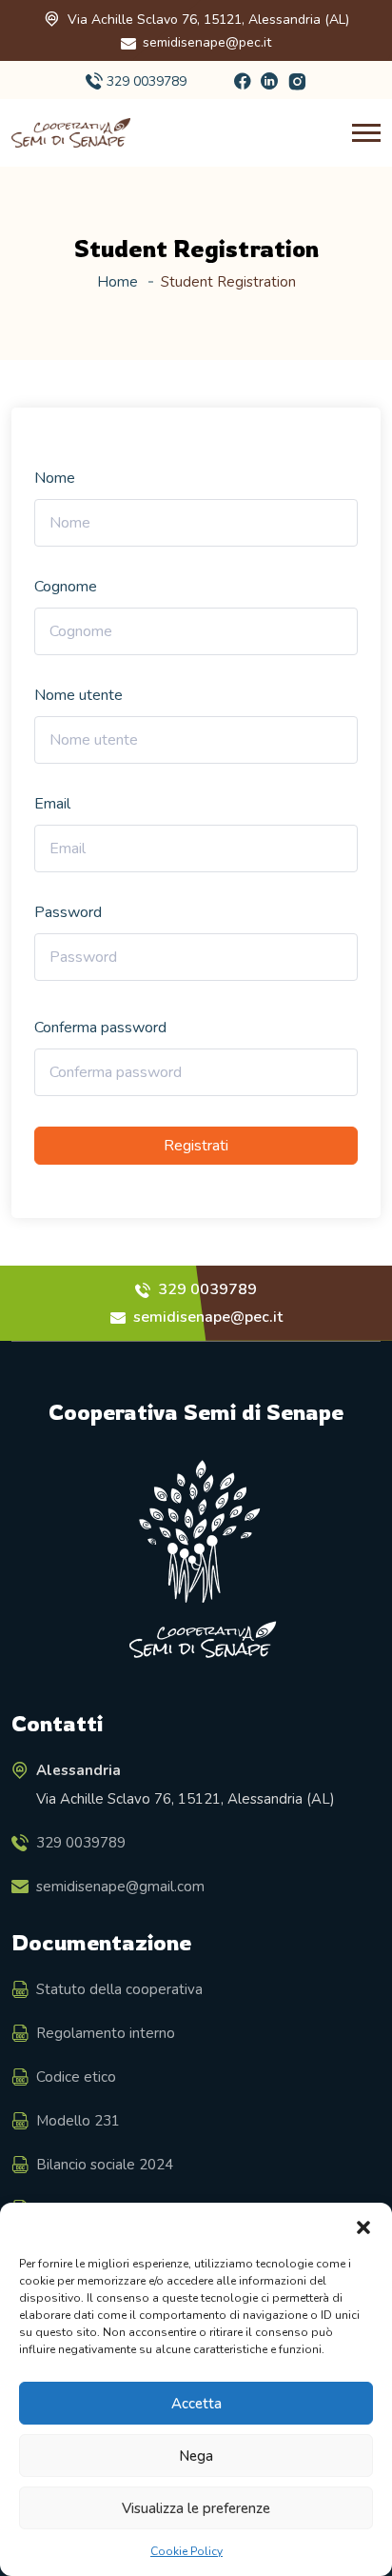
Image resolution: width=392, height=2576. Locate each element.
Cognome (66, 587)
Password (68, 912)
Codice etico (76, 2077)
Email (52, 804)
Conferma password (100, 1028)
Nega (196, 2456)
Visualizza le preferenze (196, 2508)
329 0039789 (147, 81)
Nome (55, 478)
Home (118, 282)
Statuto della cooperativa (119, 1989)
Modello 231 (78, 2121)
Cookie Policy (186, 2551)
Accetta (196, 2404)
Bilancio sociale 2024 (105, 2165)
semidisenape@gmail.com (120, 1887)
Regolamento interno (106, 2033)
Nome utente (78, 695)
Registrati (196, 1146)
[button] (363, 2227)
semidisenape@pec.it (207, 42)
